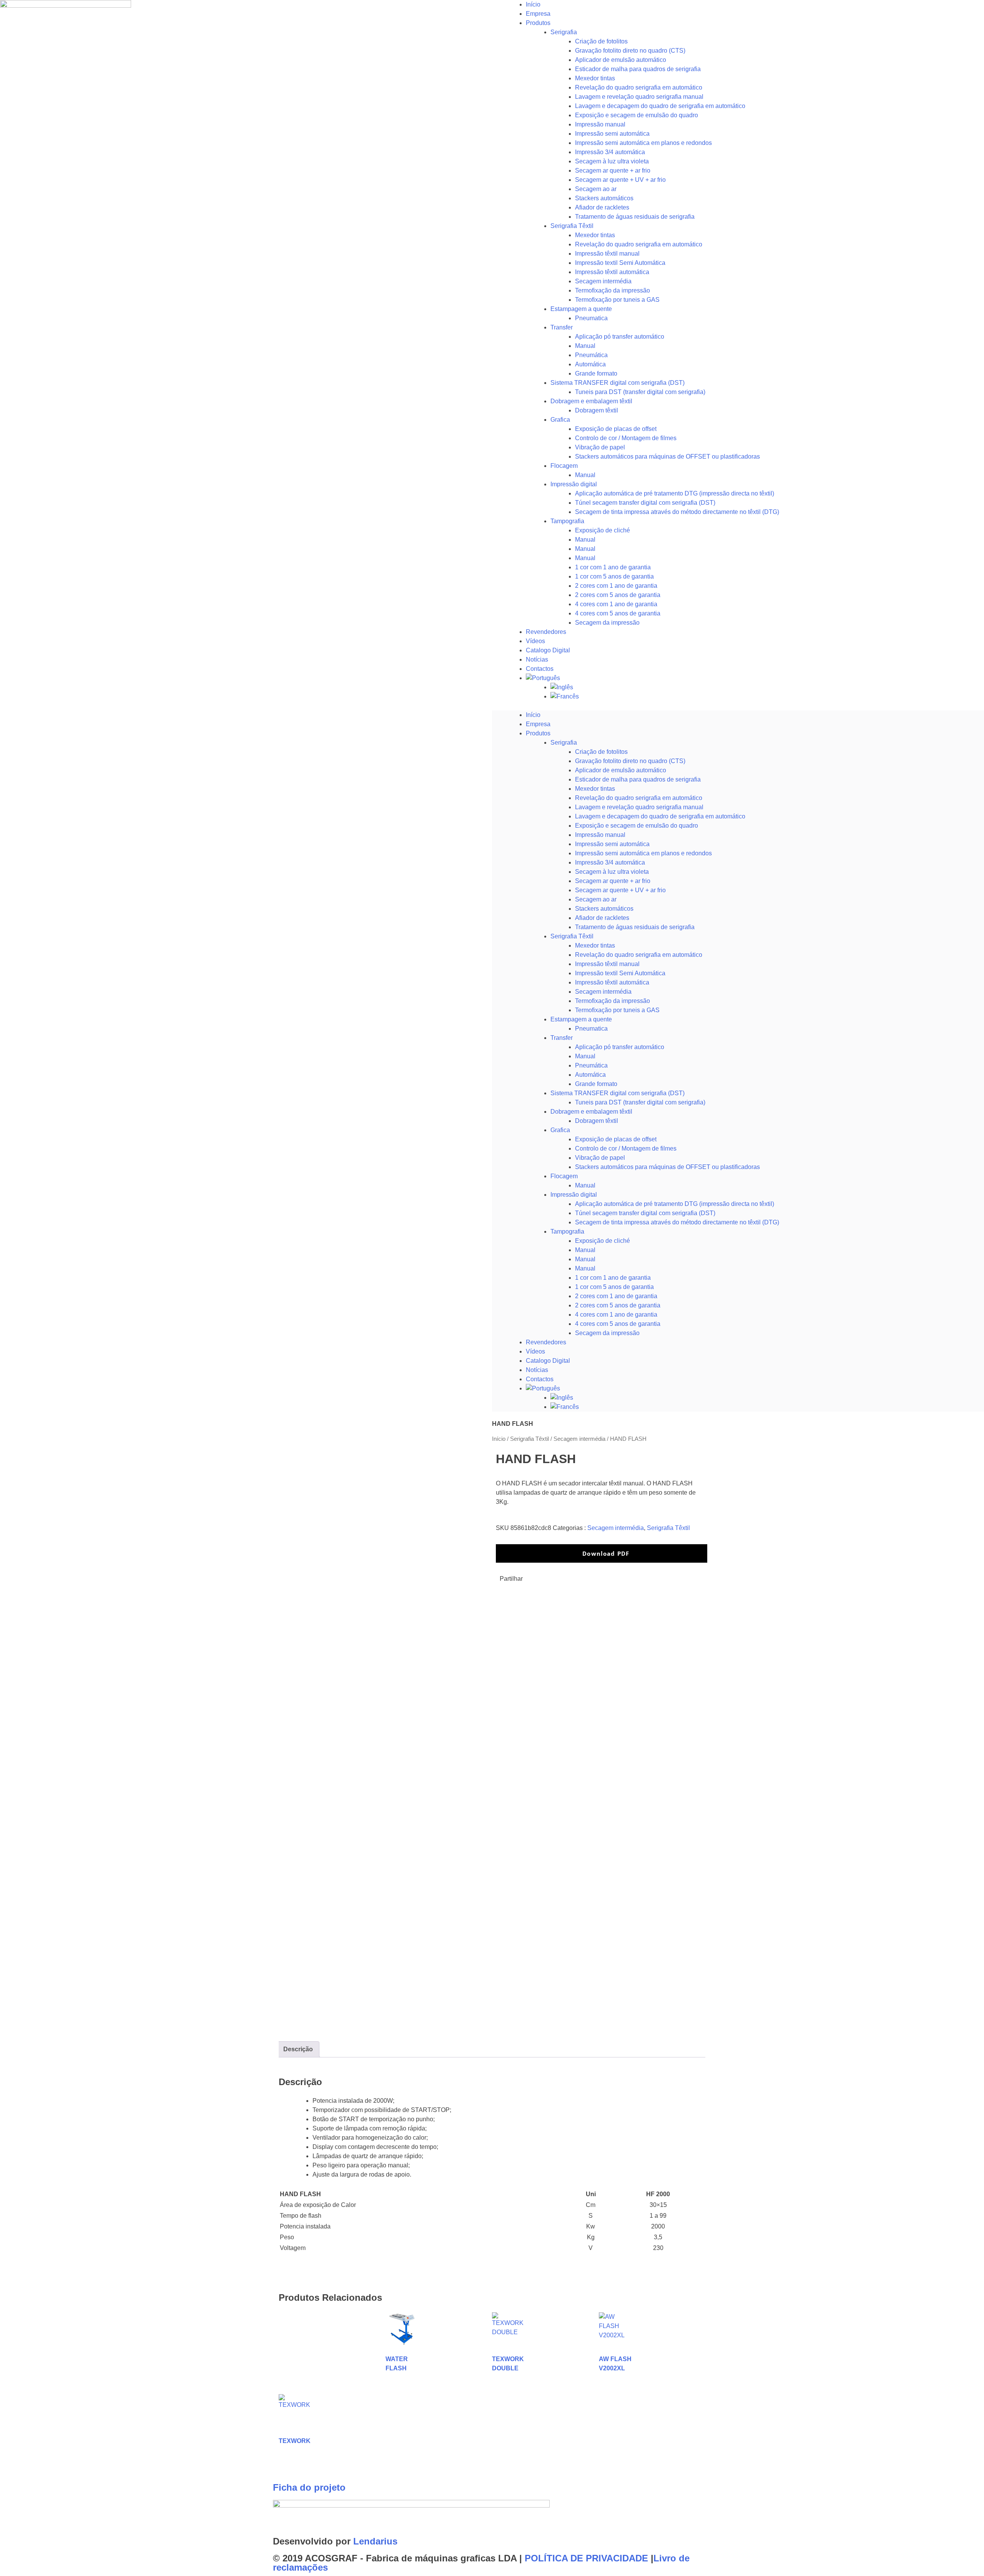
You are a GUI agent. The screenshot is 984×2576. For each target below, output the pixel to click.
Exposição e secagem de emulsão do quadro (637, 115)
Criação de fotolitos (601, 41)
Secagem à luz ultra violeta (612, 161)
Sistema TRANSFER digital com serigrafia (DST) (617, 383)
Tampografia (567, 521)
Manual (585, 346)
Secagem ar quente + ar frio (613, 170)
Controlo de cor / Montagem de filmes (626, 438)
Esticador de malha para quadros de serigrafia (638, 69)
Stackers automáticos (604, 198)
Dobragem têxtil (597, 410)
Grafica (560, 420)
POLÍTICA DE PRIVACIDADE (586, 2558)
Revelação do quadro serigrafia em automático (639, 87)
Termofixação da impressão (613, 290)
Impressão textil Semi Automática (620, 263)
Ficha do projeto (309, 2487)
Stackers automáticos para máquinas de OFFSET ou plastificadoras (667, 456)
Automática (590, 364)
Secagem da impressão (607, 623)
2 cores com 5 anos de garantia (618, 595)
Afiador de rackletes (602, 207)
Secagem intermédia (603, 281)
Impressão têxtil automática (612, 272)
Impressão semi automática (612, 134)
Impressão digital (574, 484)
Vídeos (535, 641)
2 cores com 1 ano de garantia (616, 586)
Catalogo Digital (548, 650)
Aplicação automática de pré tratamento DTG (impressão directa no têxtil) (675, 493)
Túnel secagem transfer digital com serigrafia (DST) (645, 503)
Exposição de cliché (603, 530)
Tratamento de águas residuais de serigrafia (635, 217)
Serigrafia (564, 32)
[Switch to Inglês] (767, 687)
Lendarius (375, 2541)
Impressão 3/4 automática (610, 152)
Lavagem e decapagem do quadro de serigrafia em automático (660, 106)
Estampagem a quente (581, 309)
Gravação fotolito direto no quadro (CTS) (630, 51)
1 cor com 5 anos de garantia (614, 576)
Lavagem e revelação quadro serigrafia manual (639, 97)
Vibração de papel (600, 447)
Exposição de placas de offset (616, 429)
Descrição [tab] (298, 2049)
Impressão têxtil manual (607, 254)
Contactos (540, 669)
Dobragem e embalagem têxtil (591, 401)
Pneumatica (591, 318)
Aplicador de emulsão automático (621, 60)
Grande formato (596, 373)
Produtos (538, 23)
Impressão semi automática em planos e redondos (643, 143)
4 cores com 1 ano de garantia (616, 604)
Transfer (562, 327)
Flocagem (564, 466)
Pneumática (591, 355)
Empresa (538, 14)
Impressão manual (600, 124)
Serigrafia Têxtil (572, 226)
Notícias (537, 659)
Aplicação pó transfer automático (620, 337)
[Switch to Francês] (767, 697)
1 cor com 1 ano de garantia (613, 567)
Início (533, 4)
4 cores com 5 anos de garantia (618, 613)
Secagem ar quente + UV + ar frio (620, 180)
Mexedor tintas (595, 78)
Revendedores (546, 632)
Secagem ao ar (596, 189)
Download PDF (605, 1553)
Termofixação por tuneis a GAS (617, 300)
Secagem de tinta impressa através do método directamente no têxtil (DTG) (677, 512)
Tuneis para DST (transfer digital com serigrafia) (640, 392)
